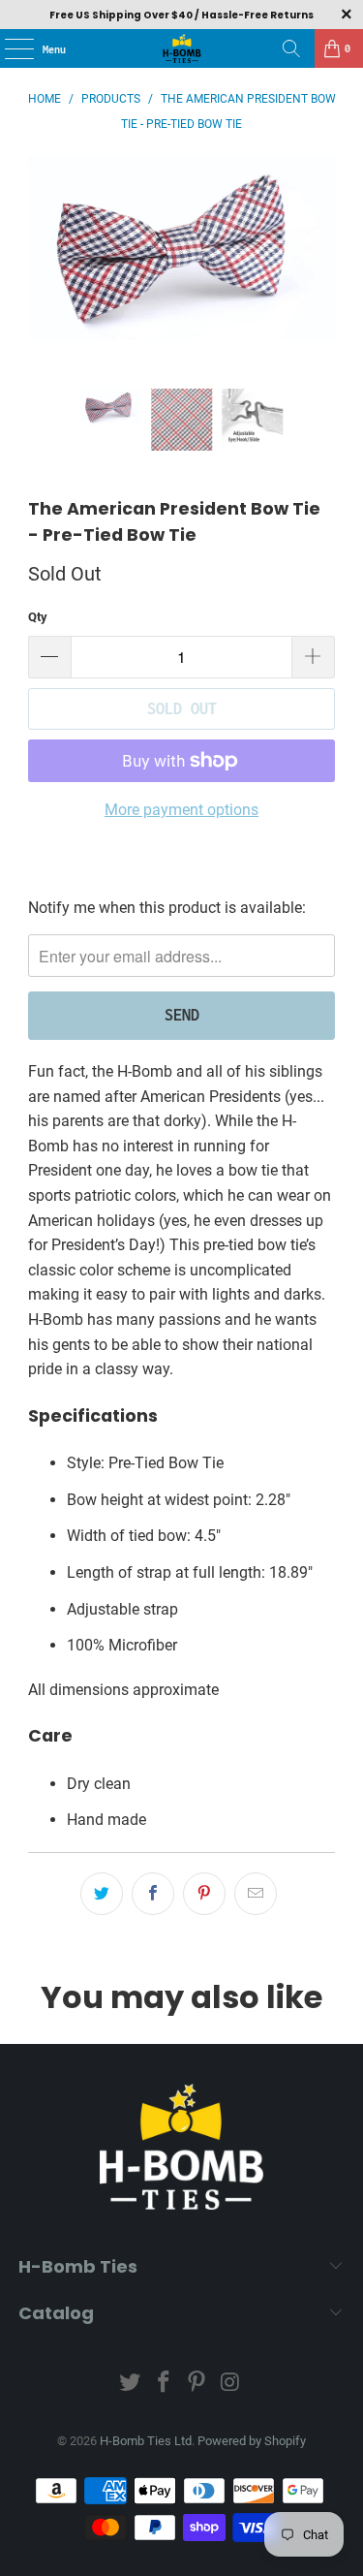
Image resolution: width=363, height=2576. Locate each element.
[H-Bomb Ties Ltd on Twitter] (131, 2384)
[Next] (320, 272)
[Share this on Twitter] (102, 1894)
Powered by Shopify (252, 2441)
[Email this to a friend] (256, 1894)
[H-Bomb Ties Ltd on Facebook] (164, 2384)
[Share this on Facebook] (153, 1894)
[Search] (291, 48)
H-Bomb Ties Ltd (146, 2441)
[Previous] (43, 272)
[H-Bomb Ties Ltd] (182, 48)
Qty (38, 617)
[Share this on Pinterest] (204, 1894)
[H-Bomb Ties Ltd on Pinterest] (197, 2384)
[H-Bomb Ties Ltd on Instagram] (231, 2384)
